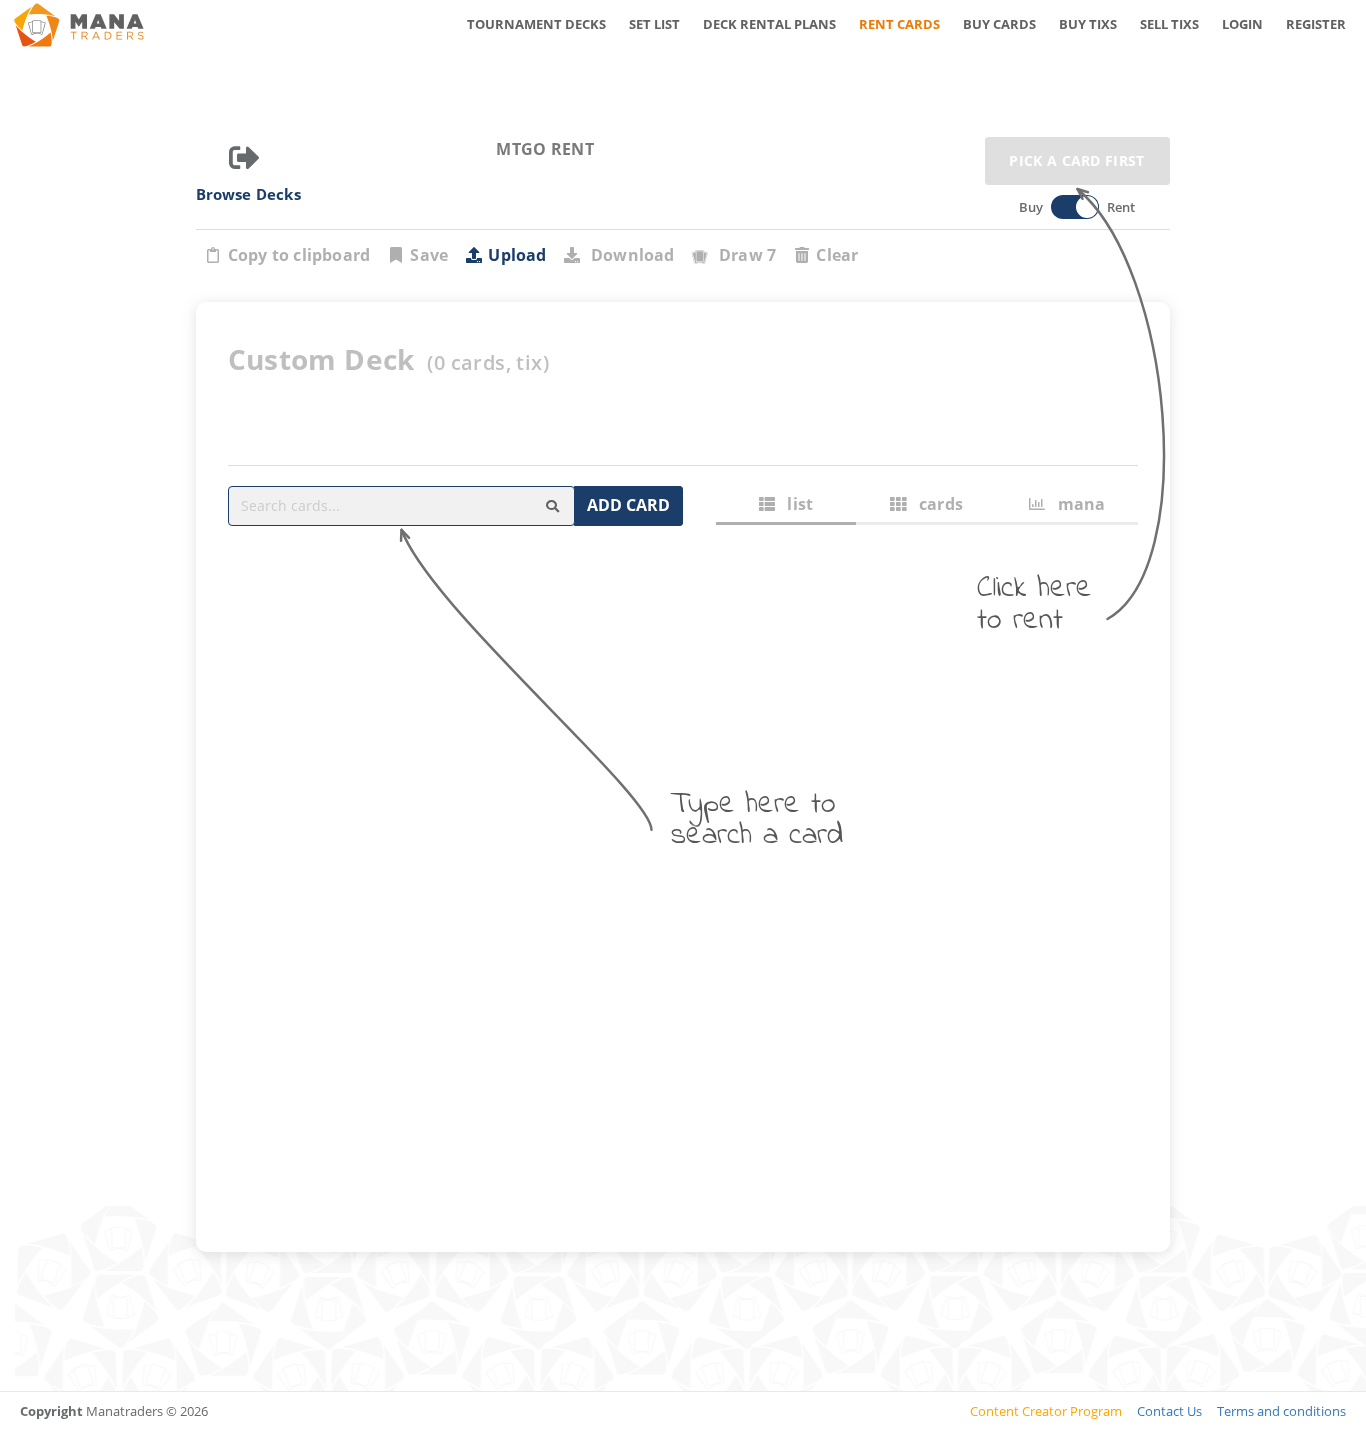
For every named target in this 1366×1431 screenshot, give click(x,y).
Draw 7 (744, 255)
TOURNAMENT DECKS (536, 24)
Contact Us (1169, 1411)
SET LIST (654, 24)
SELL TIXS (1169, 24)
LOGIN (1242, 24)
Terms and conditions (1281, 1411)
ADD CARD (628, 505)
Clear (837, 255)
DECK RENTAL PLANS (769, 24)
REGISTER (1316, 24)
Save (429, 255)
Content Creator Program (1046, 1411)
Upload (517, 255)
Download (629, 255)
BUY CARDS (999, 24)
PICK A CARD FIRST (1076, 160)
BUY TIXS (1088, 24)
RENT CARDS (899, 24)
